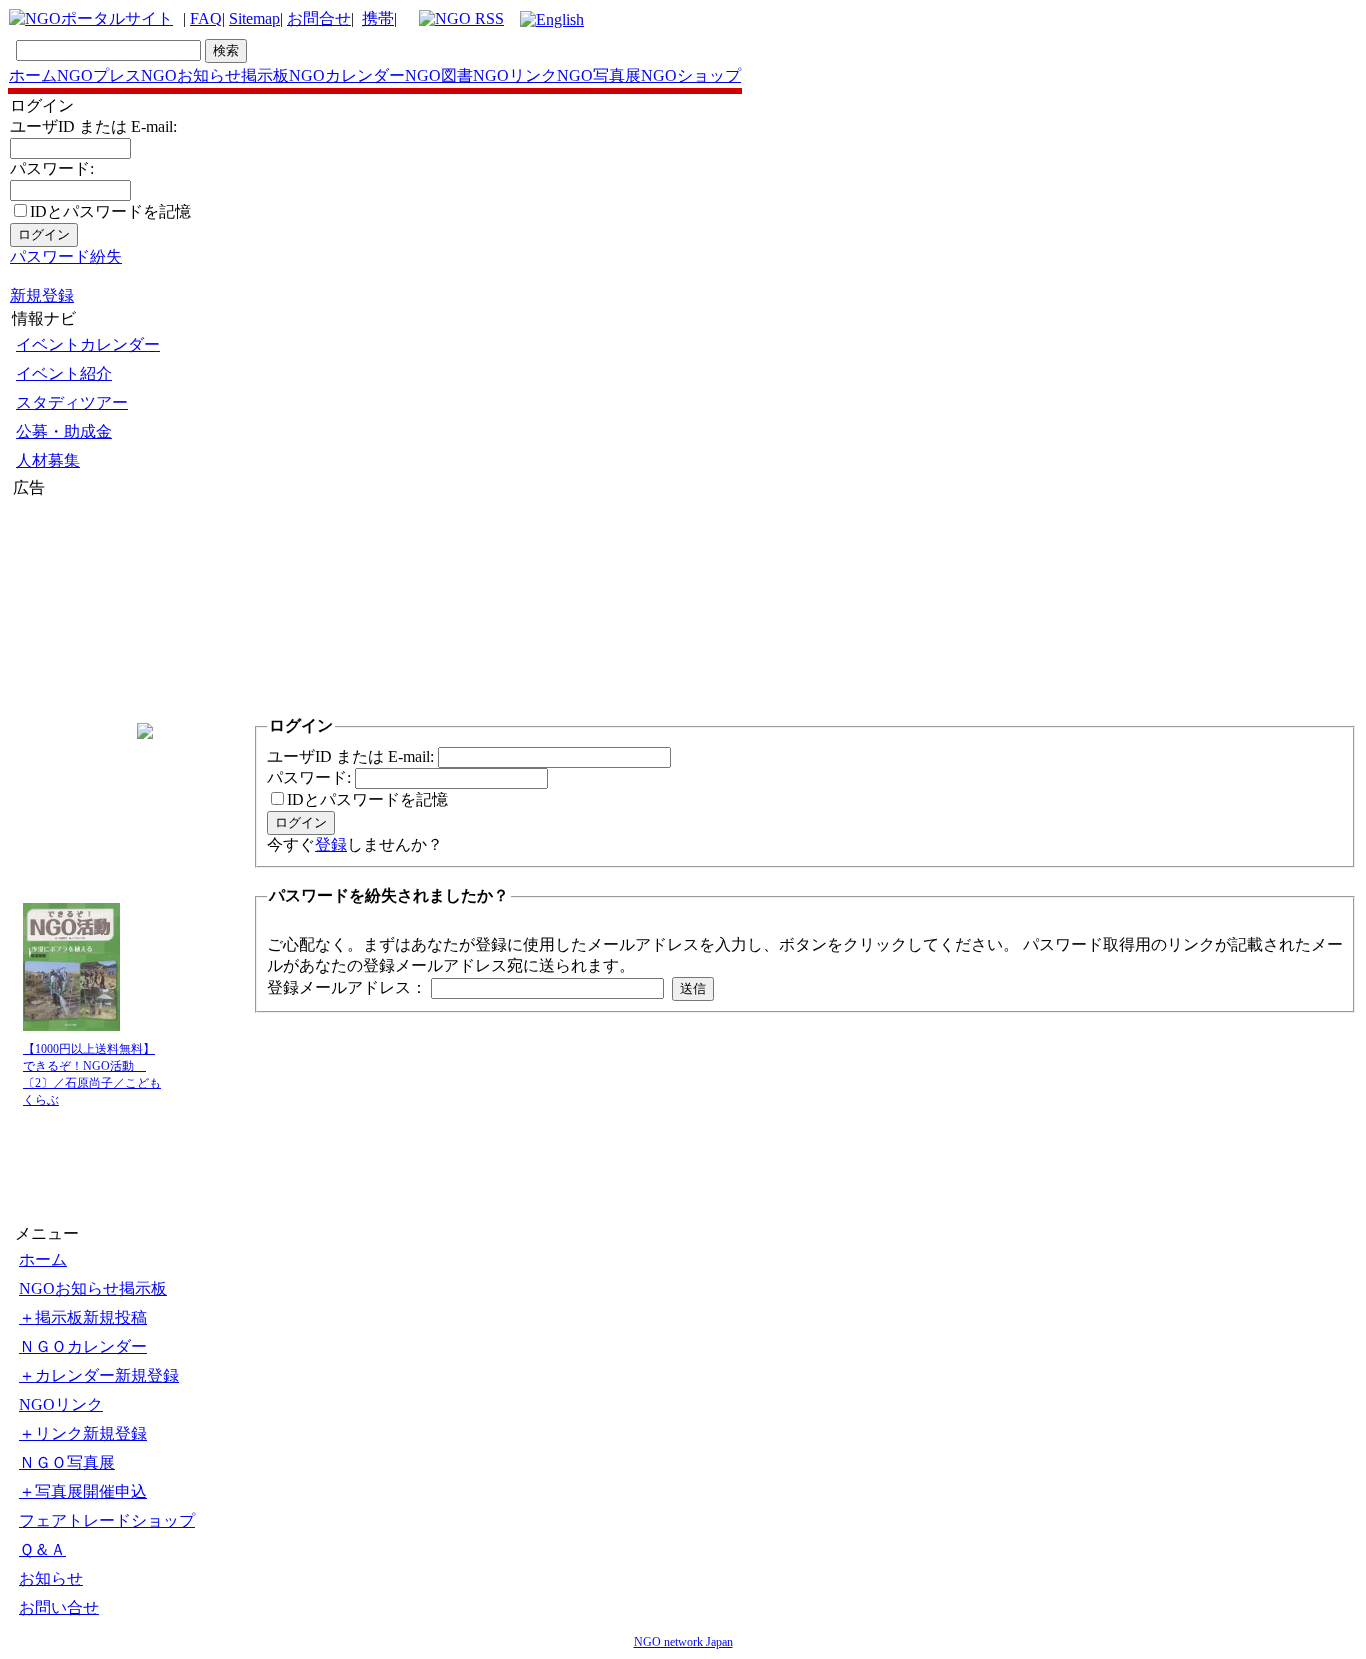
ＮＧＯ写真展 (67, 1462)
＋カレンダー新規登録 (99, 1375)
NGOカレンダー (347, 75)
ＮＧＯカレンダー (83, 1346)
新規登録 (42, 295)
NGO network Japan (683, 1642)
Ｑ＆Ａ (42, 1549)
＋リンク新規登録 (83, 1433)
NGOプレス (99, 75)
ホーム (33, 75)
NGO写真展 (599, 75)
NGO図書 (439, 75)
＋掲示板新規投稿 (83, 1317)
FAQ (206, 18)
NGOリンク (515, 75)
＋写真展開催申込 (83, 1491)
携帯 (378, 18)
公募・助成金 (64, 431)
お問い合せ (59, 1607)
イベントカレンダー (88, 344)
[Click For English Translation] (552, 19)
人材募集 (48, 460)
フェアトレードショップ (107, 1520)
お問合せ (319, 18)
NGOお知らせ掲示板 (215, 75)
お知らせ (51, 1578)
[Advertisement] (73, 619)
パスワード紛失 (66, 256)
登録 (331, 844)
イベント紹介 (64, 373)
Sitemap (254, 18)
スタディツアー (72, 402)
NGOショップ (691, 75)
